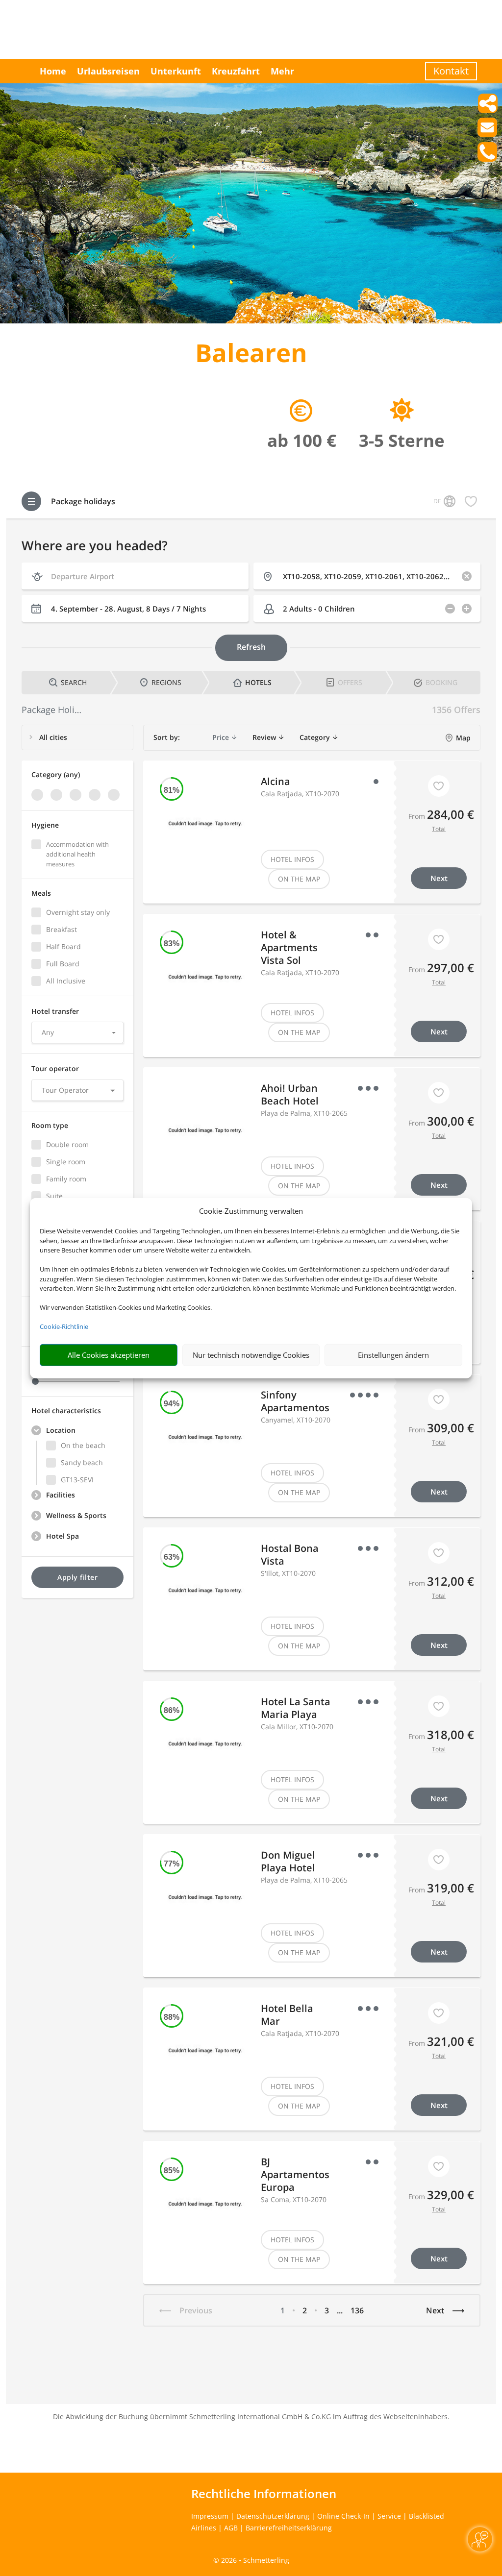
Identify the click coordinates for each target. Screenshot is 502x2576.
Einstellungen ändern (393, 1355)
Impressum (210, 2516)
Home (53, 71)
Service (389, 2516)
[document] (251, 355)
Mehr (282, 71)
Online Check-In (343, 2516)
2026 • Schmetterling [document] (254, 2560)
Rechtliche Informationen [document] (264, 2494)
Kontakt (451, 71)
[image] (251, 321)
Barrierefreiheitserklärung (289, 2528)
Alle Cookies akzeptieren (109, 1355)
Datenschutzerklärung (273, 2516)
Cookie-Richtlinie (64, 1326)
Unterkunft (176, 71)
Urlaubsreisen (108, 71)
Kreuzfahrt (236, 71)
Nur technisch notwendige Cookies (251, 1355)
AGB (231, 2528)
